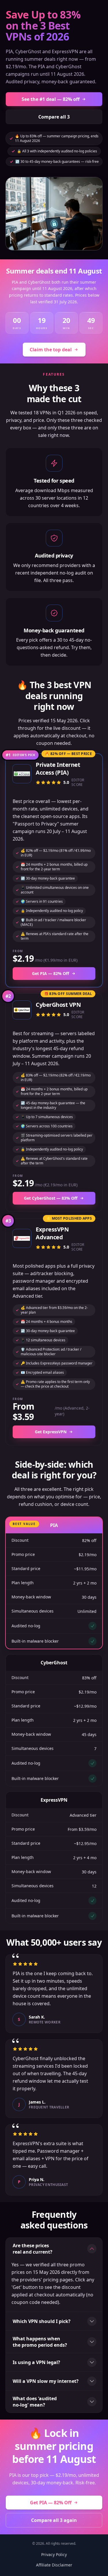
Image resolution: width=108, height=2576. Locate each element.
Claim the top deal (51, 350)
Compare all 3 (54, 117)
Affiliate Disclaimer (54, 2565)
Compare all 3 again (54, 2520)
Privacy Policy (54, 2554)
